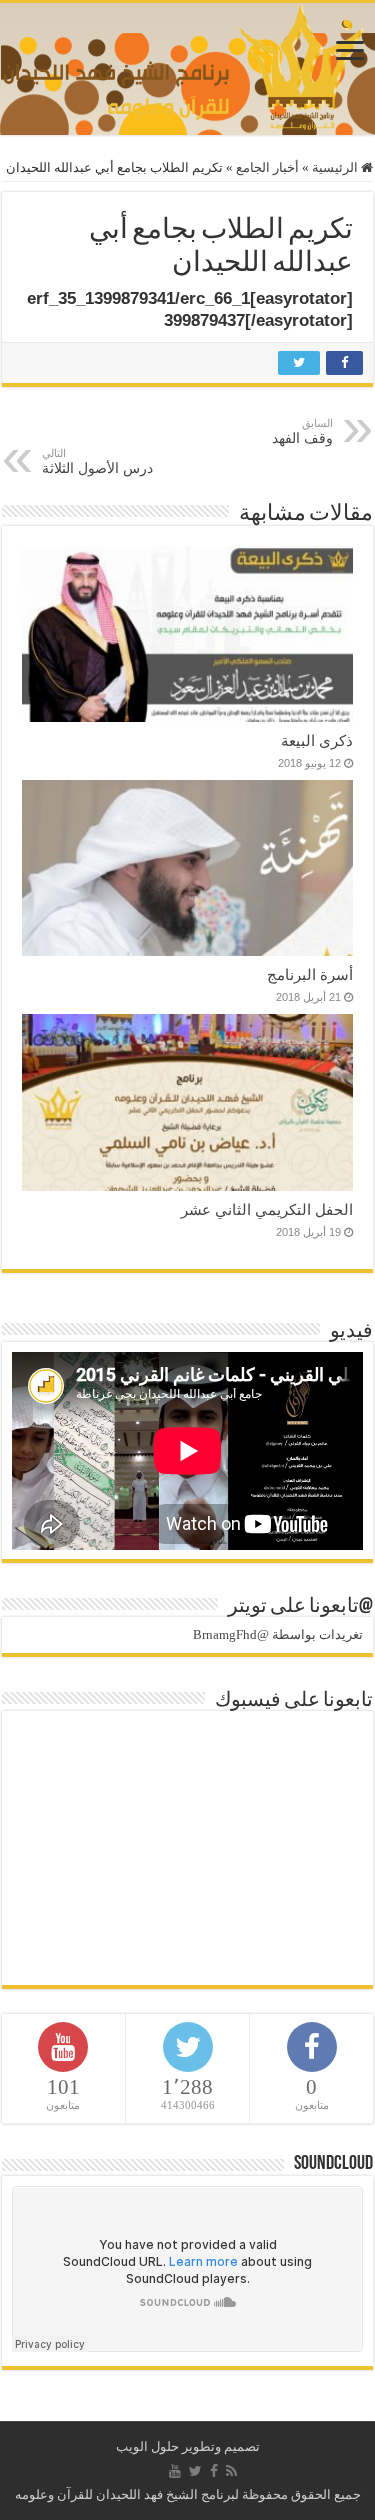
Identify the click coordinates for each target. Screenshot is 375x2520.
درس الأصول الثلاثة (97, 461)
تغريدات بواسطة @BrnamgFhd (278, 1634)
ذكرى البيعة (317, 740)
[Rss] (231, 2471)
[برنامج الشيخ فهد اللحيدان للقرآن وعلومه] (187, 64)
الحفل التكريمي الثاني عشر (267, 1209)
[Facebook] (214, 2471)
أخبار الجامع (267, 167)
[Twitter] (195, 2471)
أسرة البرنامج (310, 974)
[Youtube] (175, 2471)
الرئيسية (336, 167)
